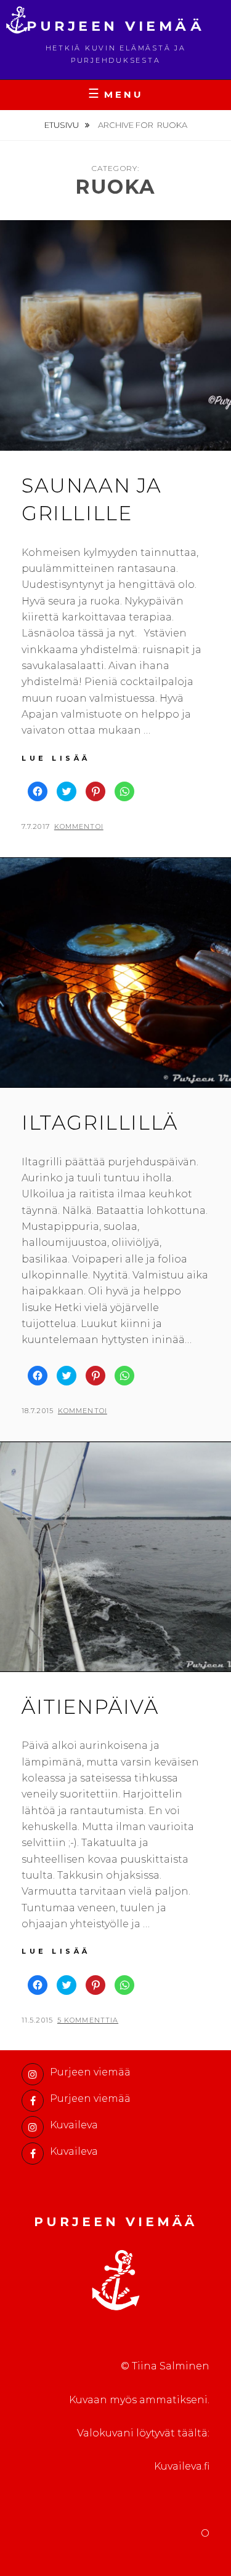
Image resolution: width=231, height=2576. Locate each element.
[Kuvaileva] (33, 2127)
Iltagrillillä (100, 1123)
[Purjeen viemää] (33, 2074)
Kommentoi (79, 826)
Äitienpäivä (90, 1707)
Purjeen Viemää (115, 26)
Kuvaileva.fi (182, 2466)
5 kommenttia (88, 2020)
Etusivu (63, 125)
